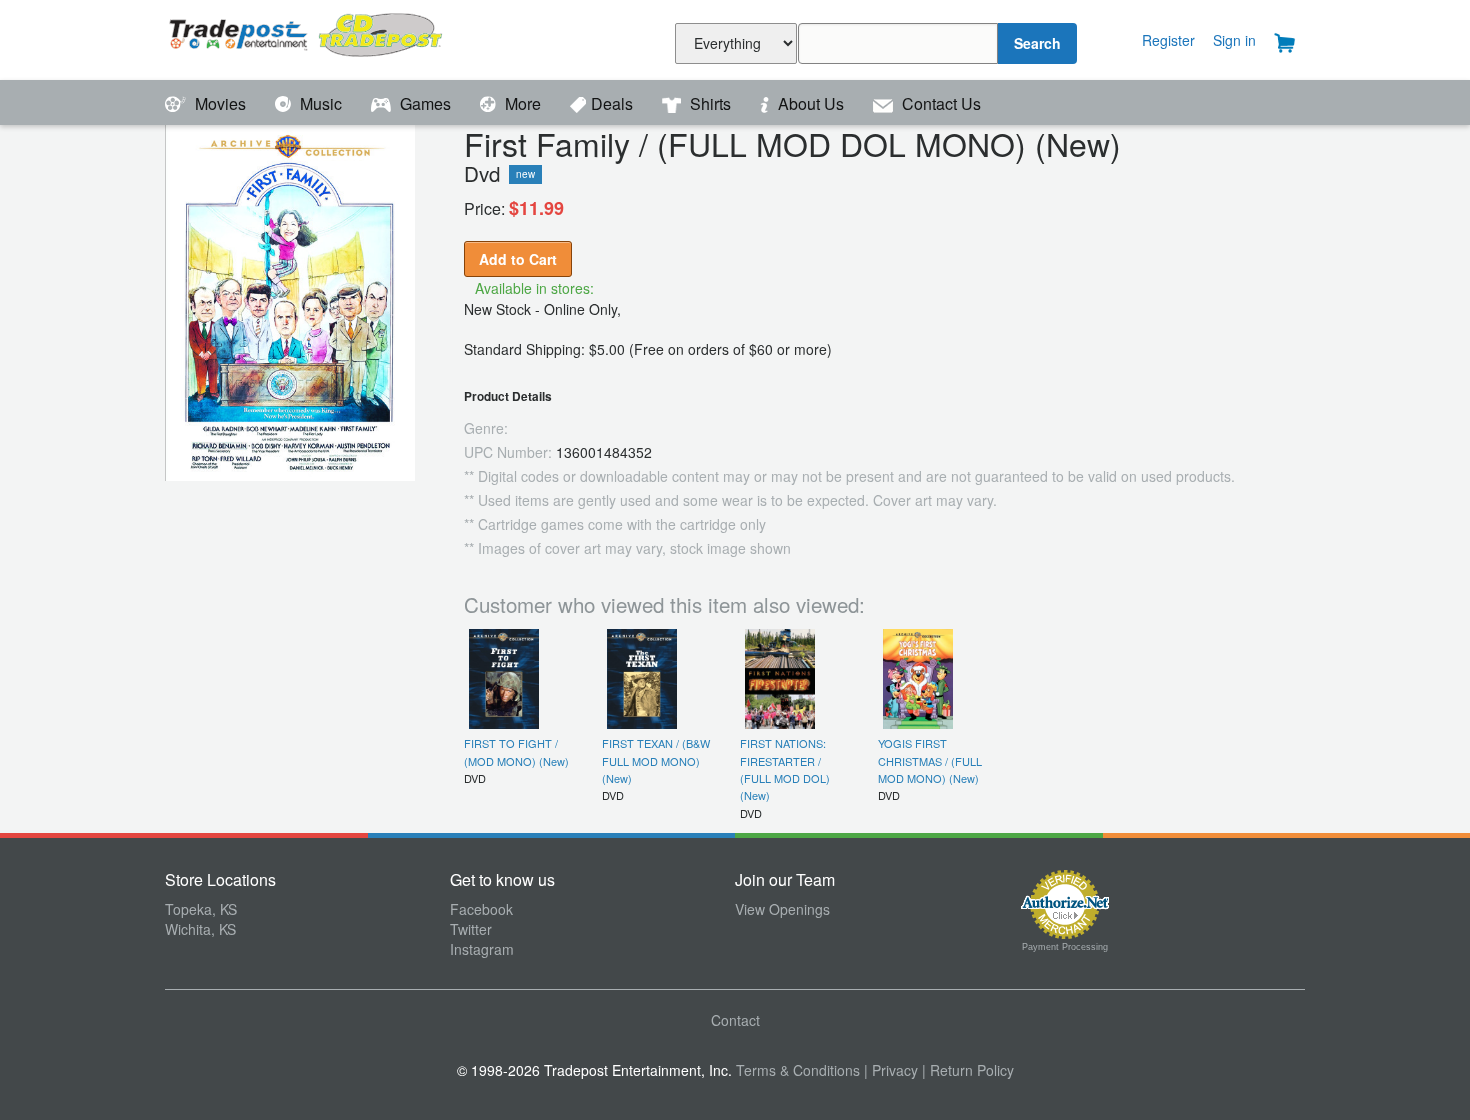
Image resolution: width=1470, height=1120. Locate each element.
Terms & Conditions (798, 1070)
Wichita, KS (200, 929)
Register (1168, 40)
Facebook (481, 909)
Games (425, 103)
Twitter (471, 929)
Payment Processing (1065, 947)
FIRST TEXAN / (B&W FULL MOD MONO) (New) (656, 760)
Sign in (1234, 40)
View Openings (782, 909)
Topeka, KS (201, 909)
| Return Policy (968, 1070)
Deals (614, 103)
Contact (735, 1020)
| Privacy (891, 1070)
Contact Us (939, 103)
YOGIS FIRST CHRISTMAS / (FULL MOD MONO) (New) (930, 760)
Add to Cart (518, 259)
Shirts (710, 103)
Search (1037, 43)
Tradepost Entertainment (307, 37)
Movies (220, 103)
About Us (811, 103)
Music (321, 103)
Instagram (482, 949)
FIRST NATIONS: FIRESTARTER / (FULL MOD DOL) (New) (785, 769)
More (523, 103)
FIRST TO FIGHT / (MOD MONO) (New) (516, 751)
